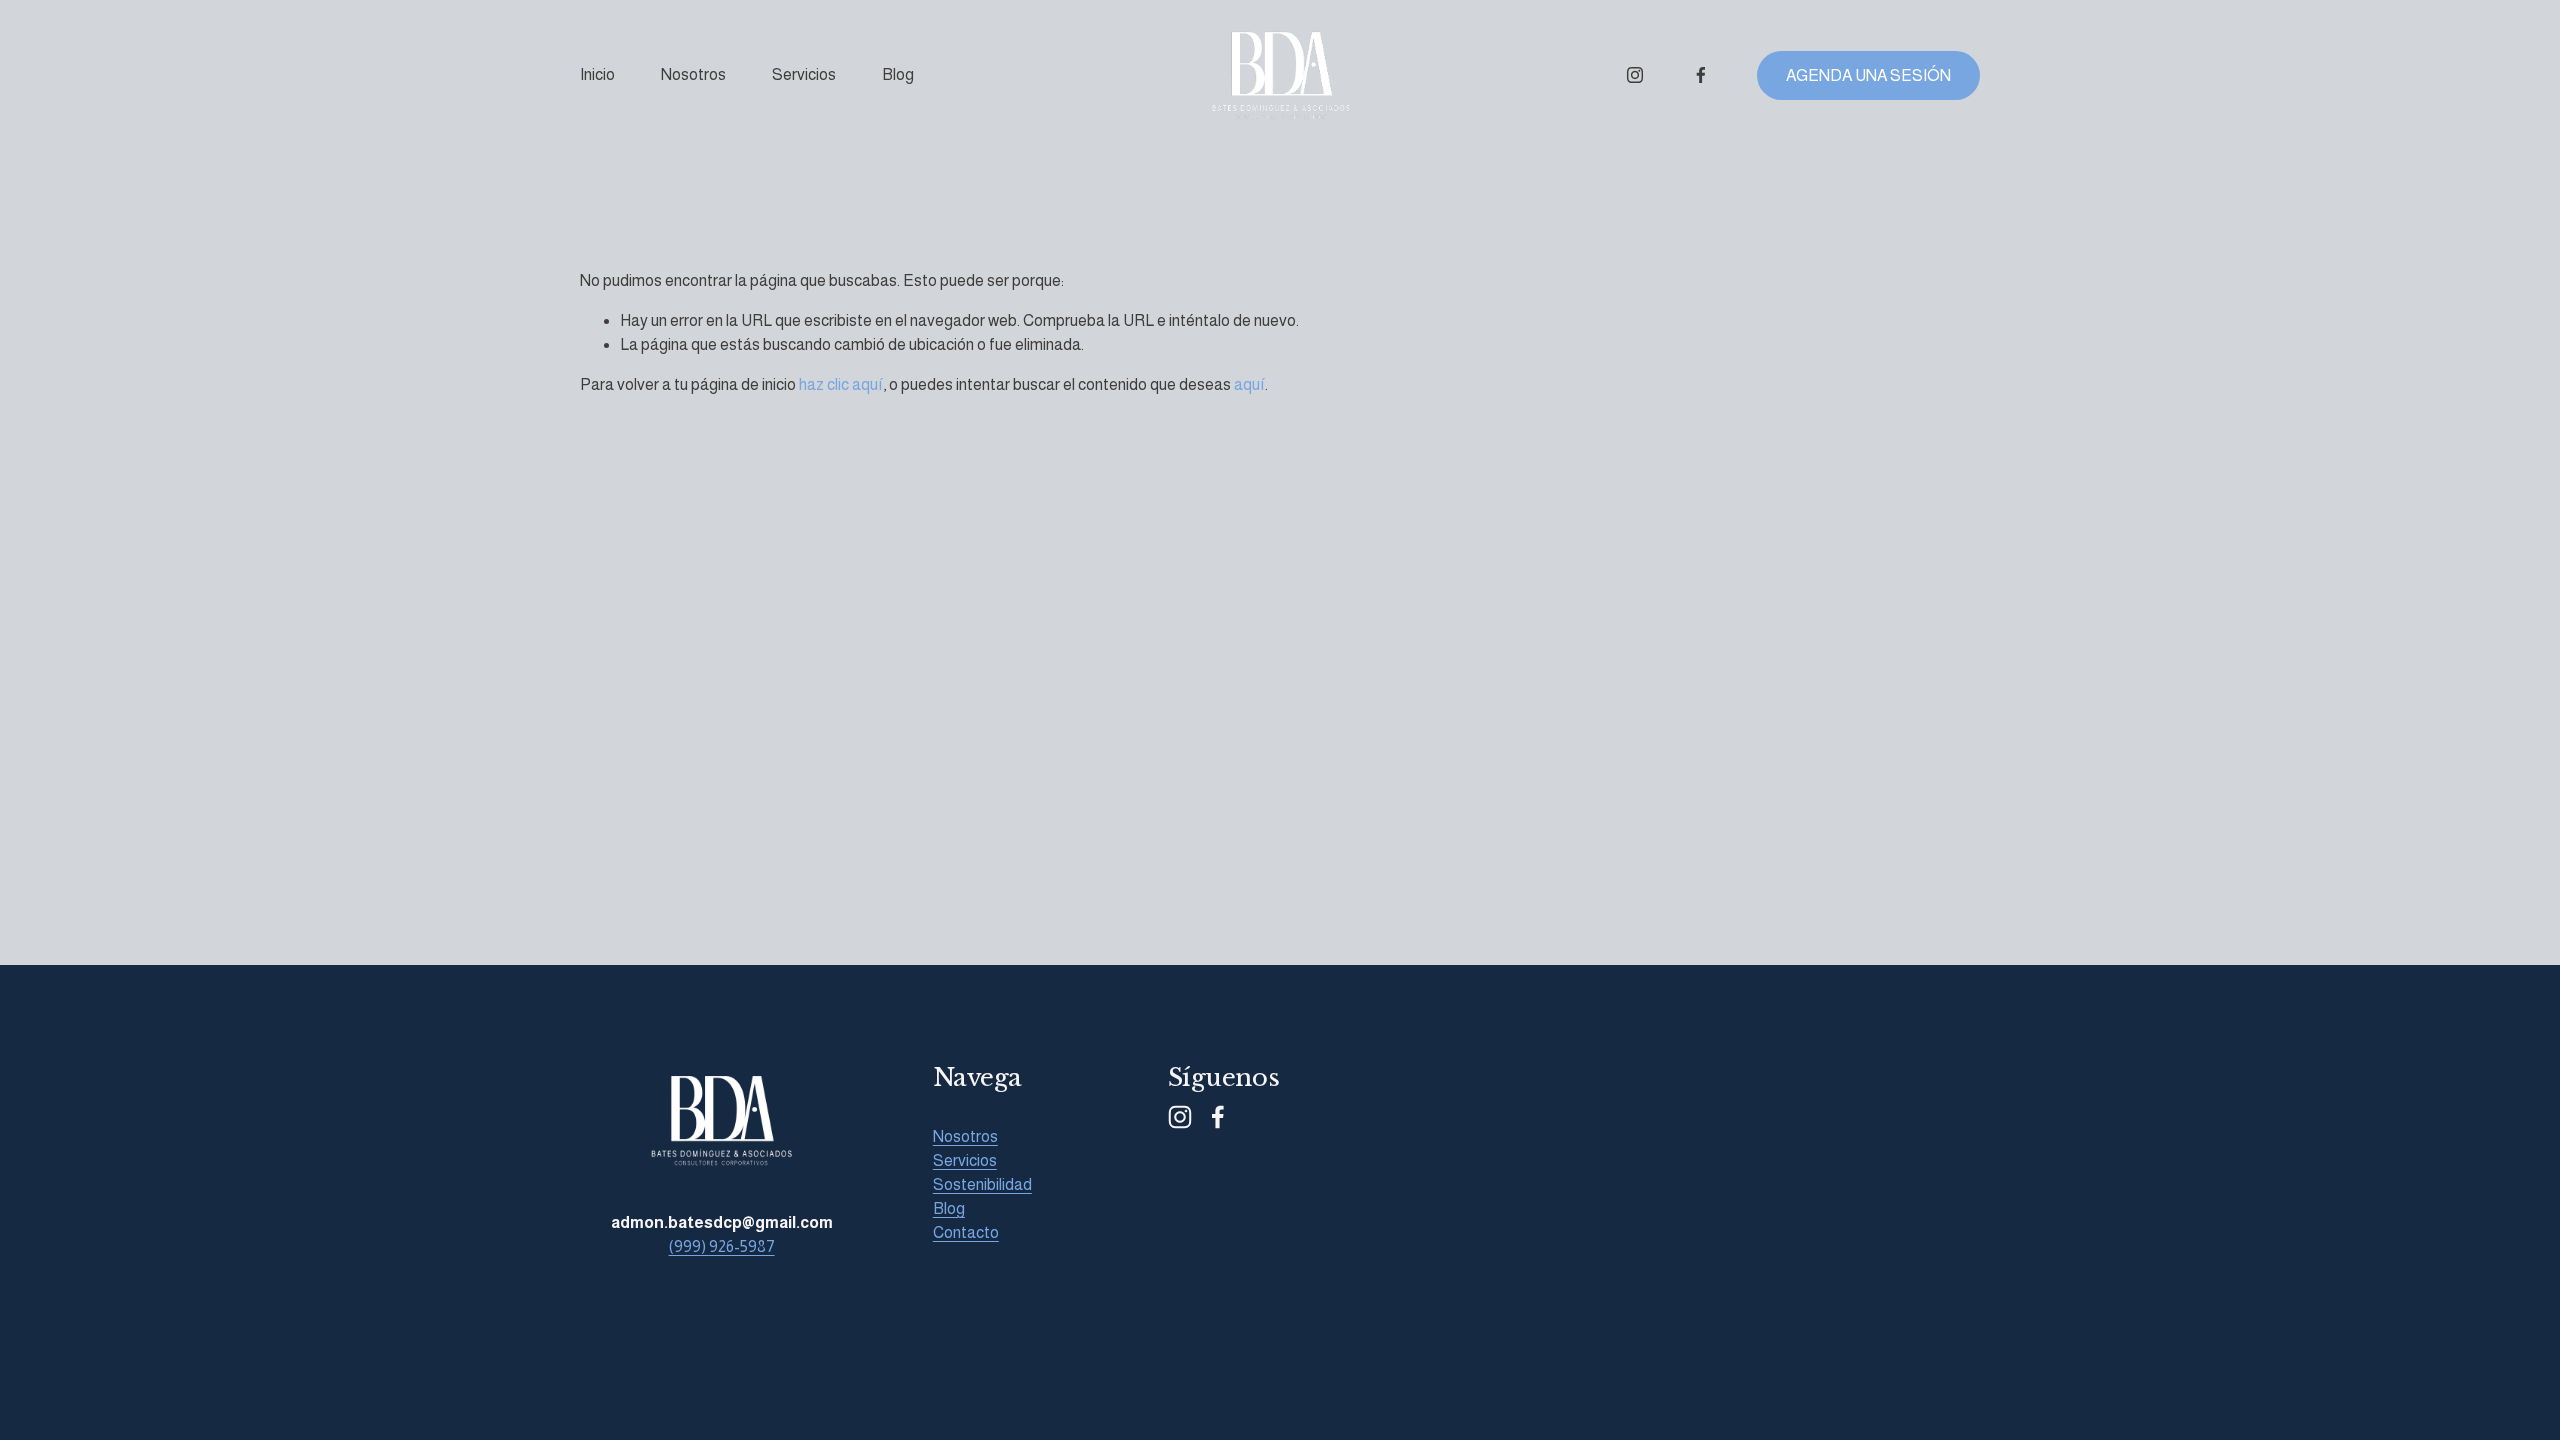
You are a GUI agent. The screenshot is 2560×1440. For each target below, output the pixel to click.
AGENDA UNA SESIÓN (1868, 75)
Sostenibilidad (982, 1184)
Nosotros (693, 74)
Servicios (804, 74)
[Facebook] (1701, 75)
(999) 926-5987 (722, 1246)
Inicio (597, 74)
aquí (1249, 384)
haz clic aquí (841, 384)
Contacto (966, 1232)
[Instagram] (1635, 75)
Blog (898, 74)
